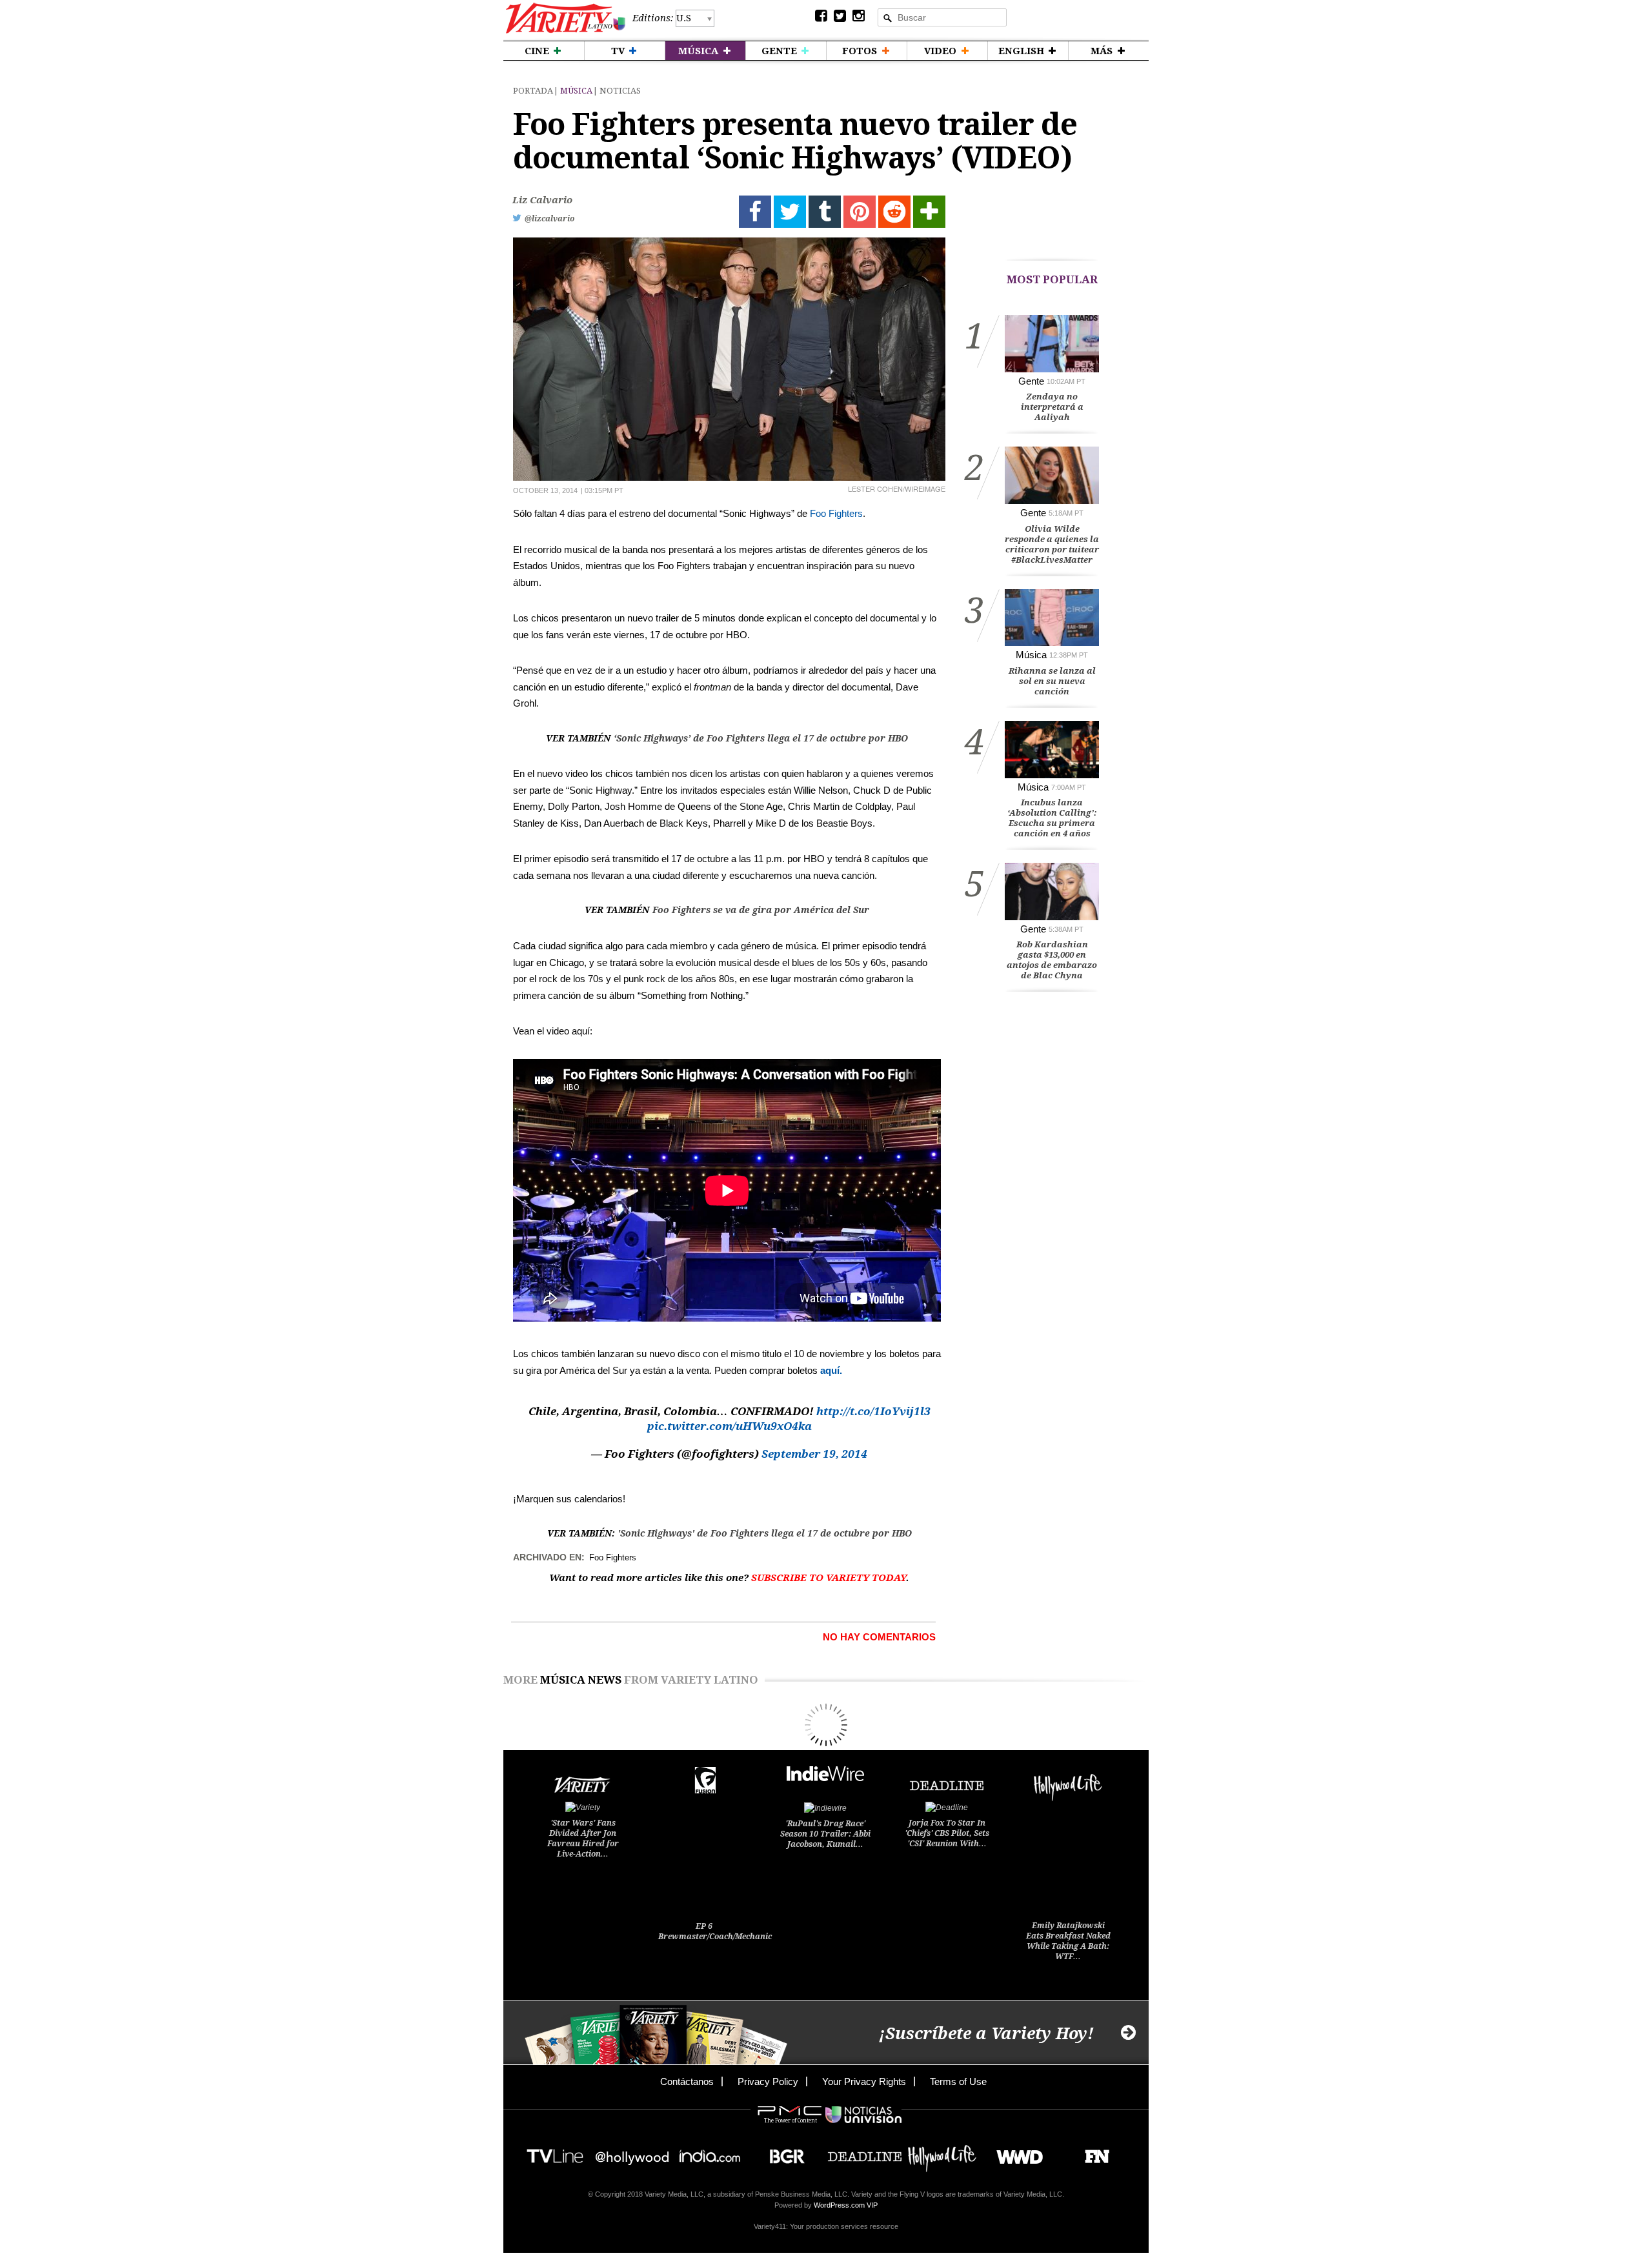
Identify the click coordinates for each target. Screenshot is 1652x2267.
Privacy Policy (768, 2081)
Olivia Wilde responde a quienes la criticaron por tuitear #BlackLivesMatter (1052, 544)
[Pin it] (860, 212)
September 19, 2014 (814, 1454)
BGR (782, 2152)
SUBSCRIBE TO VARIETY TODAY (829, 1578)
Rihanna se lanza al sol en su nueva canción (1052, 681)
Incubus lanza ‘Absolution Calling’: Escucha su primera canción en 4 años (1052, 818)
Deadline (865, 2152)
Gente (1031, 381)
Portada (533, 91)
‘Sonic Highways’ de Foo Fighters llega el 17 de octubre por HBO (761, 738)
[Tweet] (790, 212)
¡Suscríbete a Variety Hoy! (986, 2034)
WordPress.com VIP (846, 2205)
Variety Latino (566, 18)
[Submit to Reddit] (894, 212)
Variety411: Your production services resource (826, 2226)
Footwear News (1092, 2152)
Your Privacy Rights (864, 2081)
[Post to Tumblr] (825, 212)
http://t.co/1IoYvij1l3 (873, 1411)
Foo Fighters (836, 513)
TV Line (555, 2152)
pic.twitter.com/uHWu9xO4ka (730, 1426)
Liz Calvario (542, 200)
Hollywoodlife (942, 2152)
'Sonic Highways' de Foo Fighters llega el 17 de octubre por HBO (765, 1533)
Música (576, 91)
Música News (581, 1680)
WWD (1015, 2152)
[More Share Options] (929, 212)
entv (632, 2152)
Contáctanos (687, 2081)
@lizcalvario (549, 219)
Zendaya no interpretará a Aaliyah (1052, 407)
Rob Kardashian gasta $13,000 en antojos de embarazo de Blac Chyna (1052, 960)
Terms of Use (958, 2081)
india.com (710, 2152)
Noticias (620, 91)
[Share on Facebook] (755, 212)
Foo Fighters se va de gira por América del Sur (761, 910)
